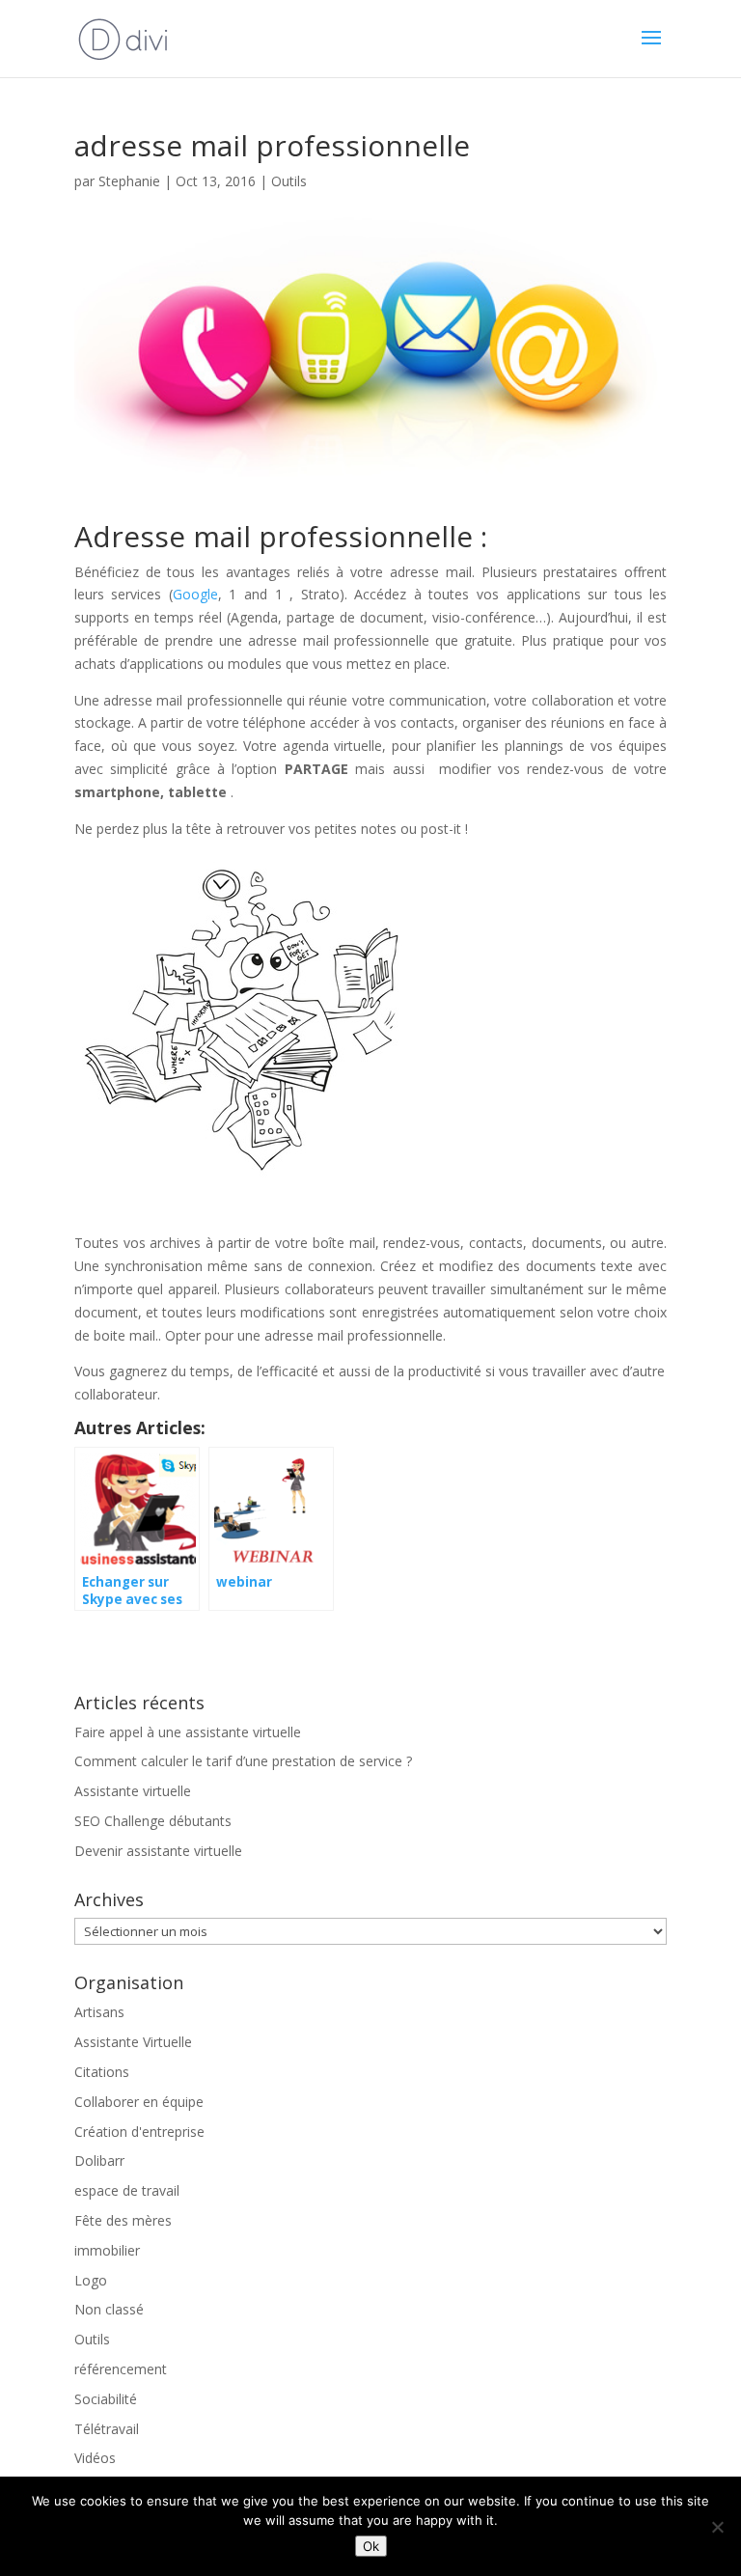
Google (195, 594)
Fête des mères (123, 2220)
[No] (717, 2527)
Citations (102, 2072)
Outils (289, 181)
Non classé (109, 2309)
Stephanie (129, 181)
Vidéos (95, 2458)
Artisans (99, 2012)
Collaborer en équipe (139, 2102)
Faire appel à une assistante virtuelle (188, 1732)
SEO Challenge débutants (153, 1821)
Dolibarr (99, 2161)
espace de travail (127, 2190)
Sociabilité (106, 2399)
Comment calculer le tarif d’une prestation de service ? (243, 1761)
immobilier (107, 2250)
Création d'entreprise (139, 2132)
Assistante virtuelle (133, 1791)
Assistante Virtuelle (133, 2042)
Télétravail (107, 2429)
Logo (91, 2280)
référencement (121, 2369)
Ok (371, 2546)
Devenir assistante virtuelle (158, 1851)
